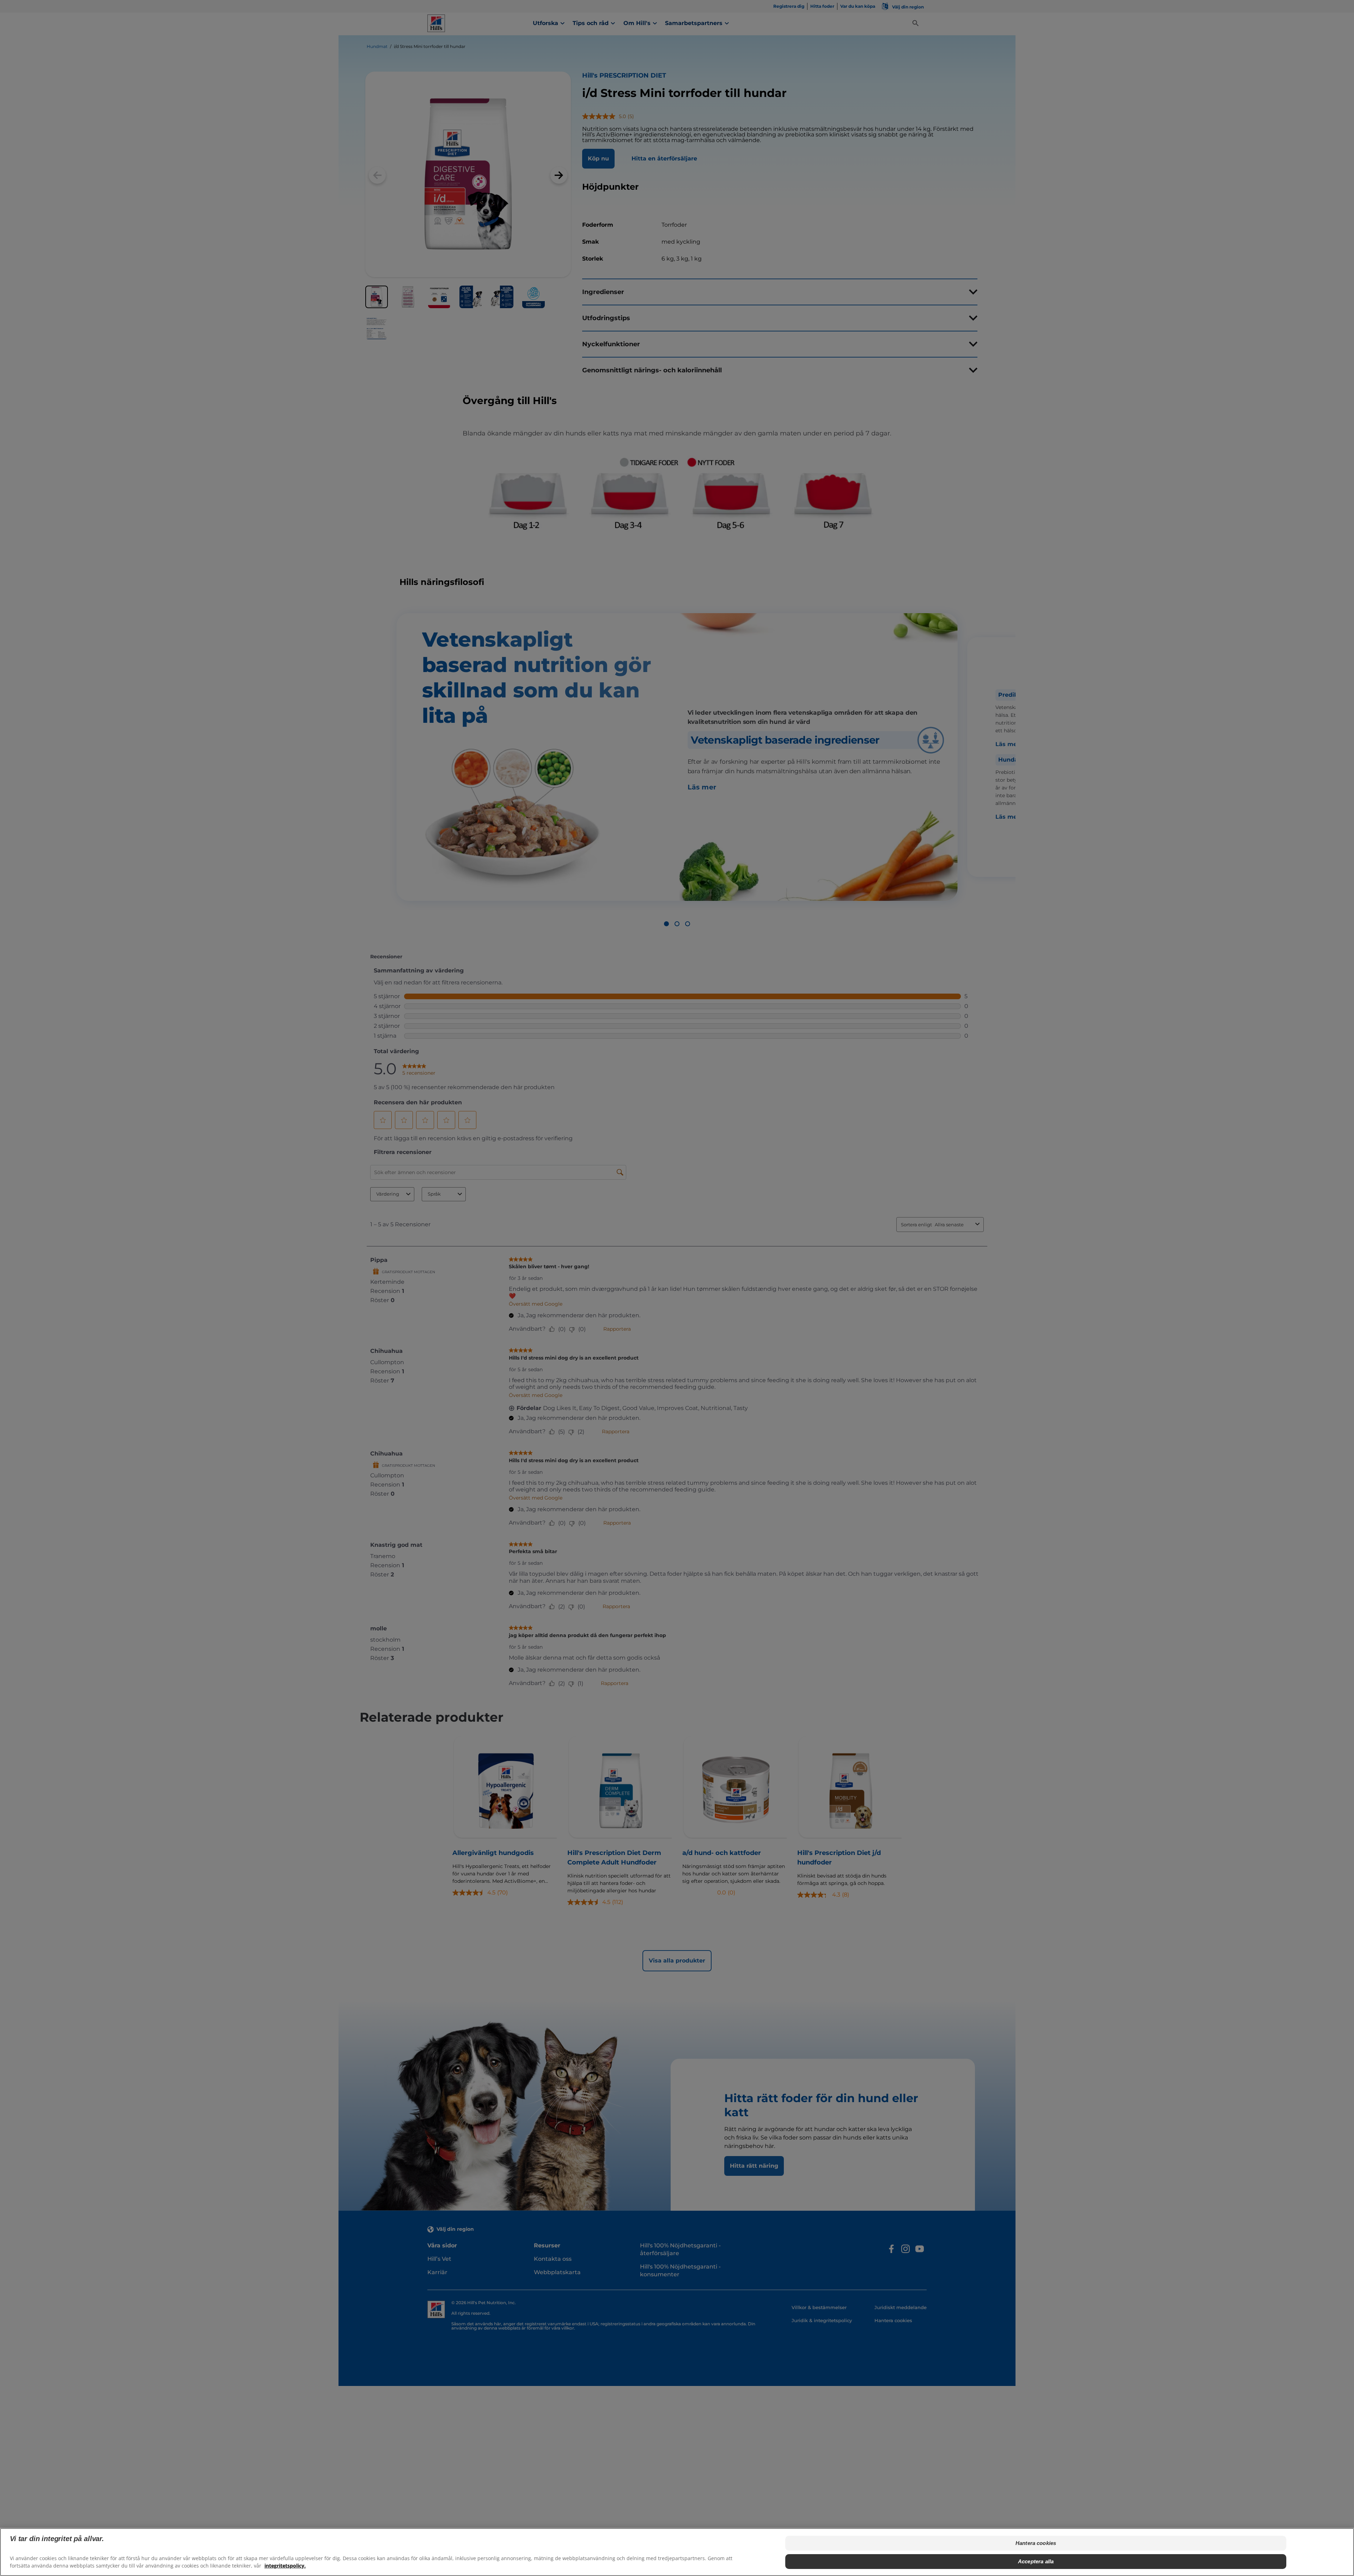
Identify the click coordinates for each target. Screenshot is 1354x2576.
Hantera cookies (1036, 2543)
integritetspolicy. (285, 2566)
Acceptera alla (1036, 2561)
